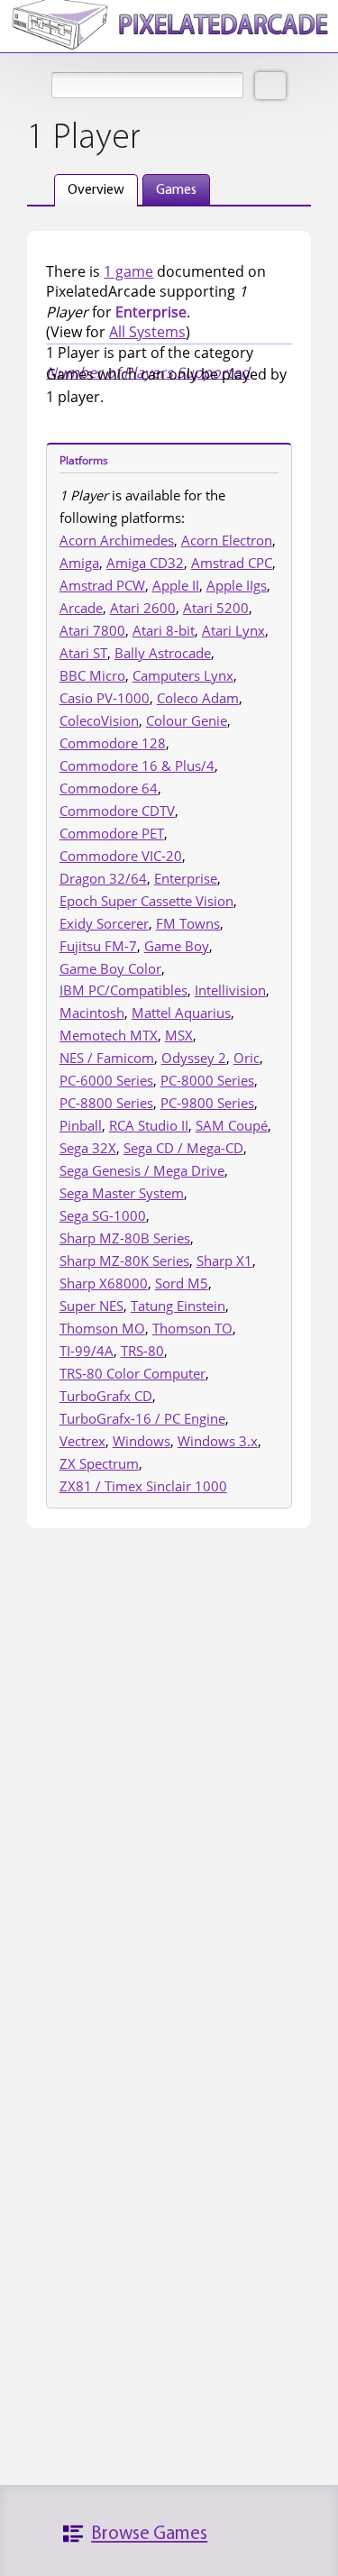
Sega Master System (122, 1193)
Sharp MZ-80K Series (124, 1260)
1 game (128, 271)
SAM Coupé (232, 1125)
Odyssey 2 (194, 1058)
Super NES (91, 1306)
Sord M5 (182, 1283)
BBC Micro (92, 675)
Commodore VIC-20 (121, 856)
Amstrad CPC (232, 563)
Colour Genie (187, 720)
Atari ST (83, 653)
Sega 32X (88, 1148)
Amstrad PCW (102, 585)
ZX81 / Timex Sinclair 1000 (143, 1486)
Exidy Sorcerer (104, 923)
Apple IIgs (237, 585)
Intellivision (230, 990)
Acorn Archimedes (117, 540)
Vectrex (82, 1441)
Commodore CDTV (117, 811)
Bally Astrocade (163, 653)
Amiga (79, 563)
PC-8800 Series (106, 1103)
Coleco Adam (198, 698)
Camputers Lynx (183, 675)
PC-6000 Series (106, 1080)
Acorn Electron (227, 540)
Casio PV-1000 (105, 698)
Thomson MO (102, 1328)
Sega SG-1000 (103, 1215)
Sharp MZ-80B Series (125, 1238)
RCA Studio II (149, 1125)
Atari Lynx (233, 630)
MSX (179, 1035)
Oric (247, 1058)
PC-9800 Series (207, 1103)
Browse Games (149, 2534)
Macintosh (92, 1013)
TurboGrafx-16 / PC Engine (142, 1418)
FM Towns (188, 923)
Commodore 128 (113, 743)
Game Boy (177, 946)
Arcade (81, 608)
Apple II (176, 585)
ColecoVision (99, 720)
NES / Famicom (107, 1058)
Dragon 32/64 (103, 878)
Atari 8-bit (164, 630)
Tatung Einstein (178, 1306)
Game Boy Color (110, 968)
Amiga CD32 (145, 563)
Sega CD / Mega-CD (183, 1148)
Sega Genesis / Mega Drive (142, 1170)
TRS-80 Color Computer (132, 1373)
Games (176, 190)
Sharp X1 (224, 1260)
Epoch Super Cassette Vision (146, 901)
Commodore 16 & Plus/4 (137, 765)
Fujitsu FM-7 (98, 946)
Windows (142, 1441)
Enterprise (186, 878)
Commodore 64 (109, 788)
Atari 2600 (143, 608)
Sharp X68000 (104, 1283)
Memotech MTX (109, 1035)
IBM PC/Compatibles (123, 990)
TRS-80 (142, 1351)
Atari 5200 (216, 608)
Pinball (81, 1125)
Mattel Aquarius (181, 1013)
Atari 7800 (92, 630)
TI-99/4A (87, 1351)
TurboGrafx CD (106, 1396)
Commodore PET (112, 833)
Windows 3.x (218, 1441)
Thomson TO (192, 1328)
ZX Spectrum (99, 1463)
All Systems (147, 332)
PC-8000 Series (207, 1080)
